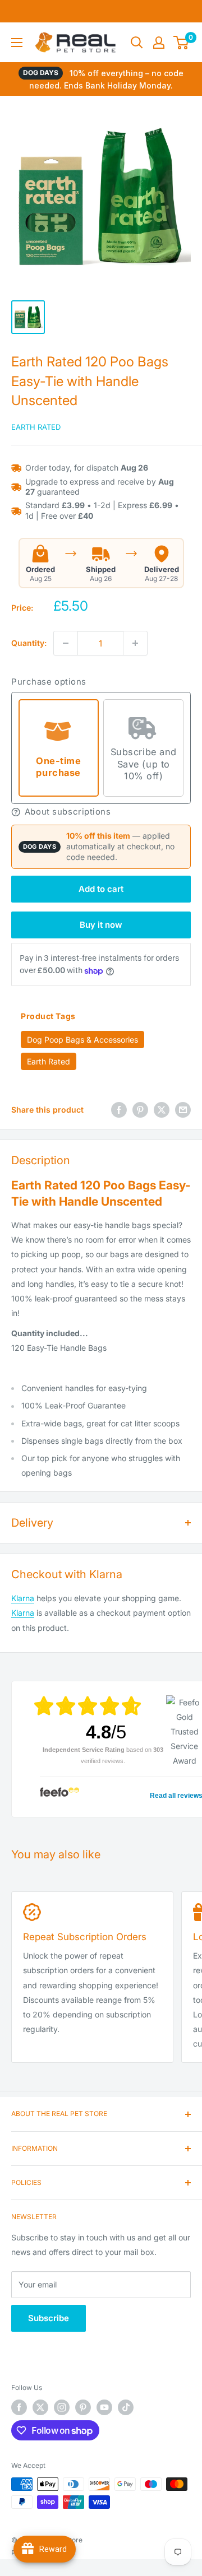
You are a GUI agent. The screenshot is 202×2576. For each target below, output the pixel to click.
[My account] (159, 43)
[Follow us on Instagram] (62, 2407)
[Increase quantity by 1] (135, 643)
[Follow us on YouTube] (104, 2407)
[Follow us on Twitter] (40, 2407)
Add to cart (101, 889)
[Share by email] (183, 1110)
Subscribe (49, 2318)
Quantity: (29, 643)
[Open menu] (17, 43)
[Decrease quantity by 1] (66, 643)
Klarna (23, 1598)
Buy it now (101, 925)
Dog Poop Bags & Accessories (82, 1040)
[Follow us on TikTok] (126, 2407)
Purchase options (49, 682)
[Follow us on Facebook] (19, 2407)
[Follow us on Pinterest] (83, 2407)
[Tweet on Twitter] (162, 1110)
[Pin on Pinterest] (140, 1110)
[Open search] (137, 43)
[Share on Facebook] (119, 1110)
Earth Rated (36, 427)
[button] (101, 812)
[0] (182, 43)
